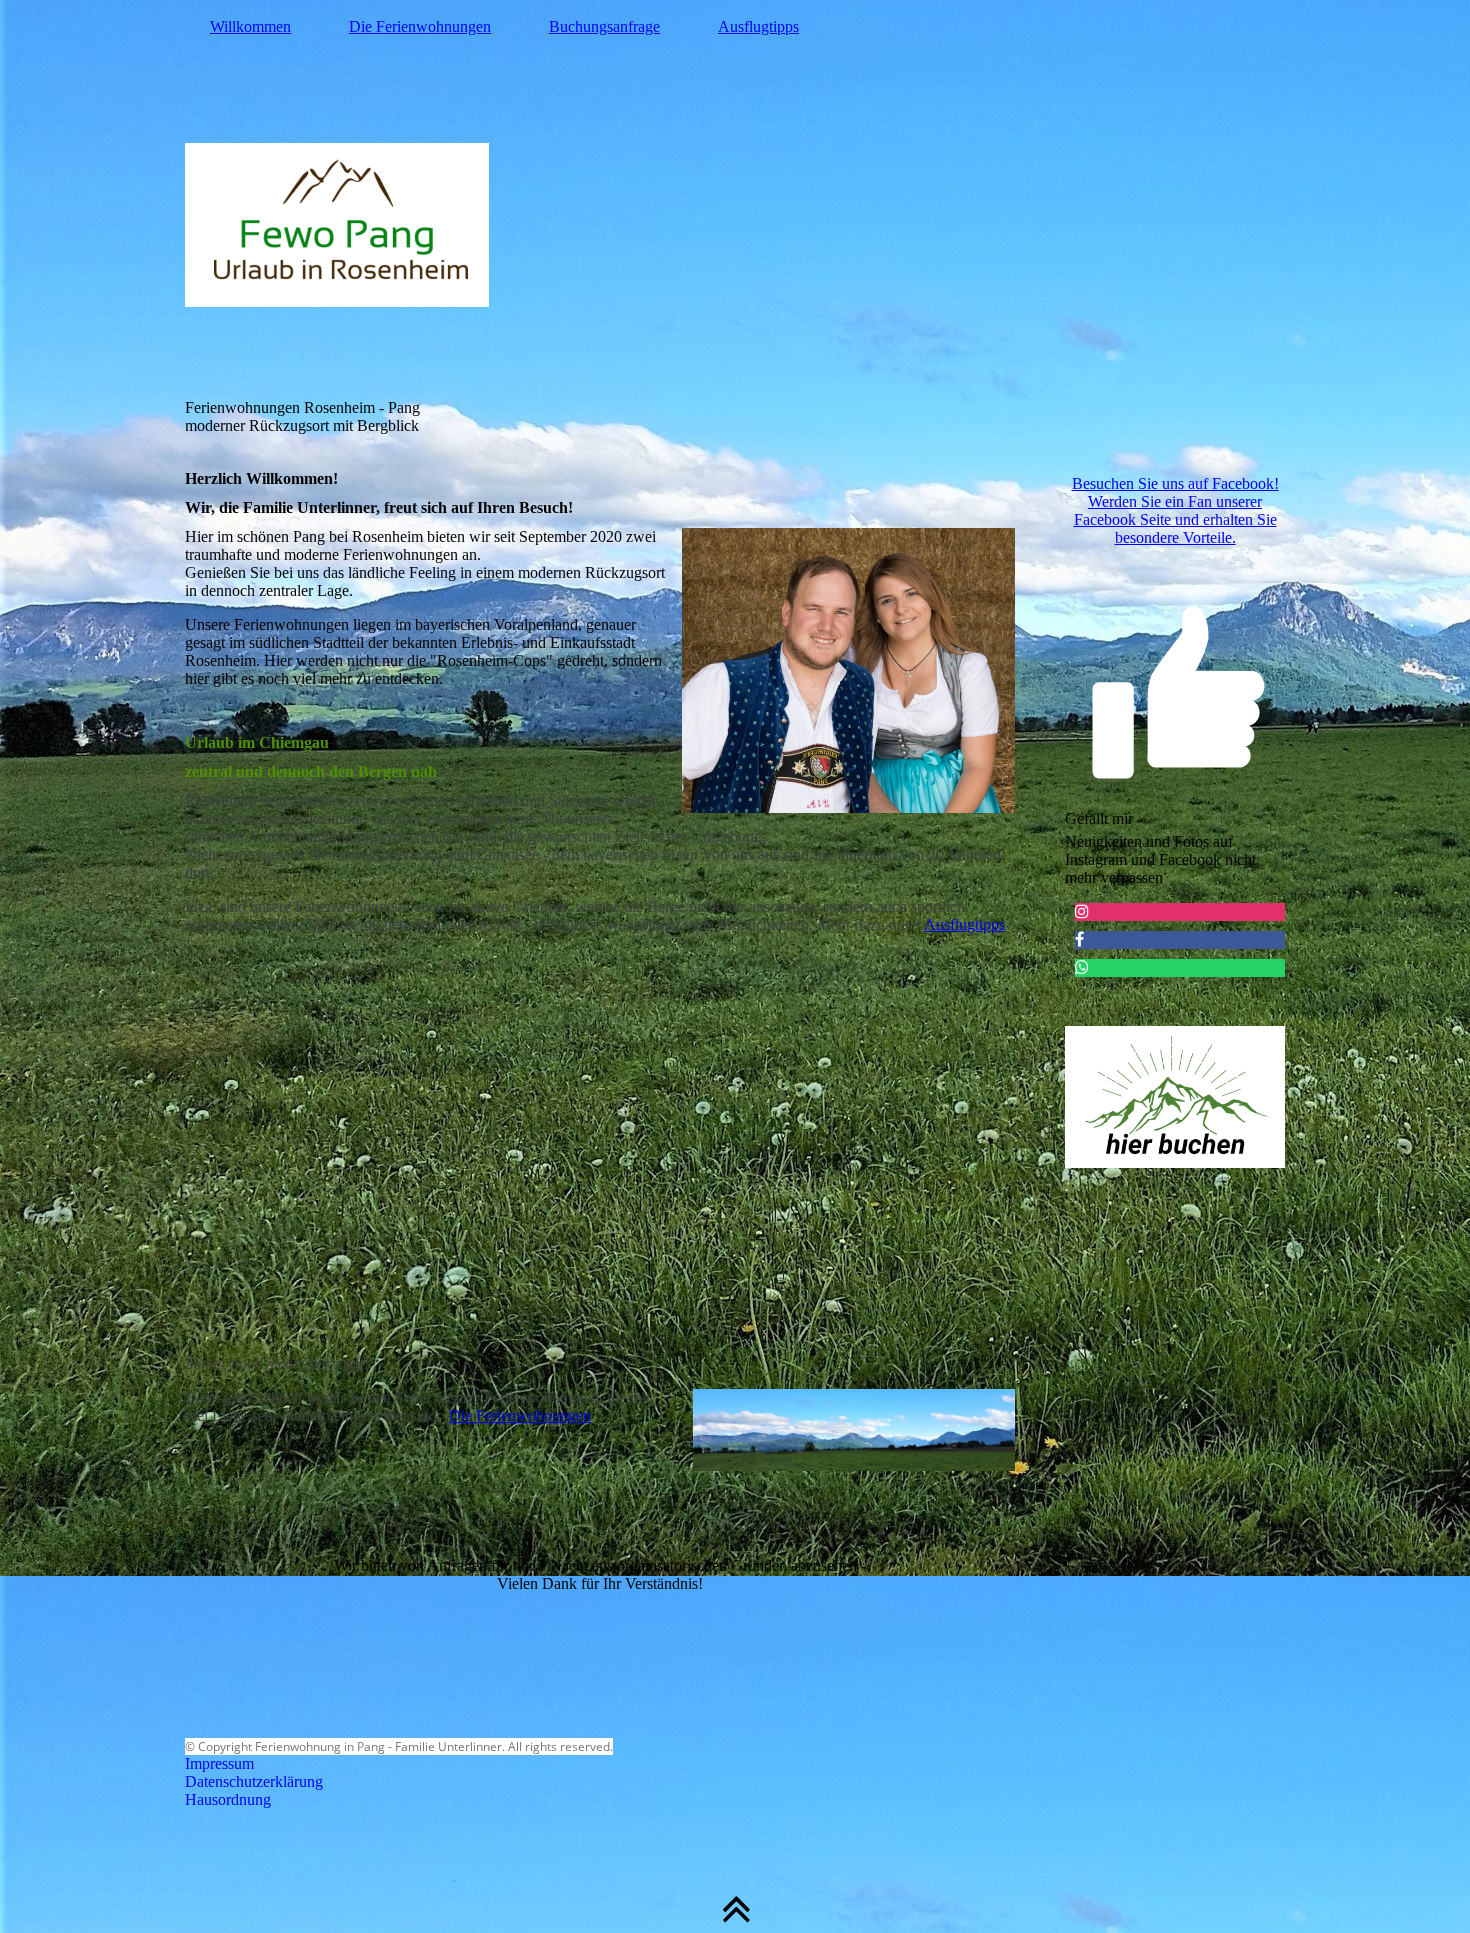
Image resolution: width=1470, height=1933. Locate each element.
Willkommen (250, 26)
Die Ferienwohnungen (420, 26)
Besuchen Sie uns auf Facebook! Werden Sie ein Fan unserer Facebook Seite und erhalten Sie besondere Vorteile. (1175, 510)
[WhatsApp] (1082, 967)
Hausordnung (228, 1799)
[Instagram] (1082, 911)
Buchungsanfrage (604, 26)
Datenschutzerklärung (254, 1781)
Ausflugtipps (758, 26)
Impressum (219, 1763)
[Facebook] (1079, 939)
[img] (735, 225)
